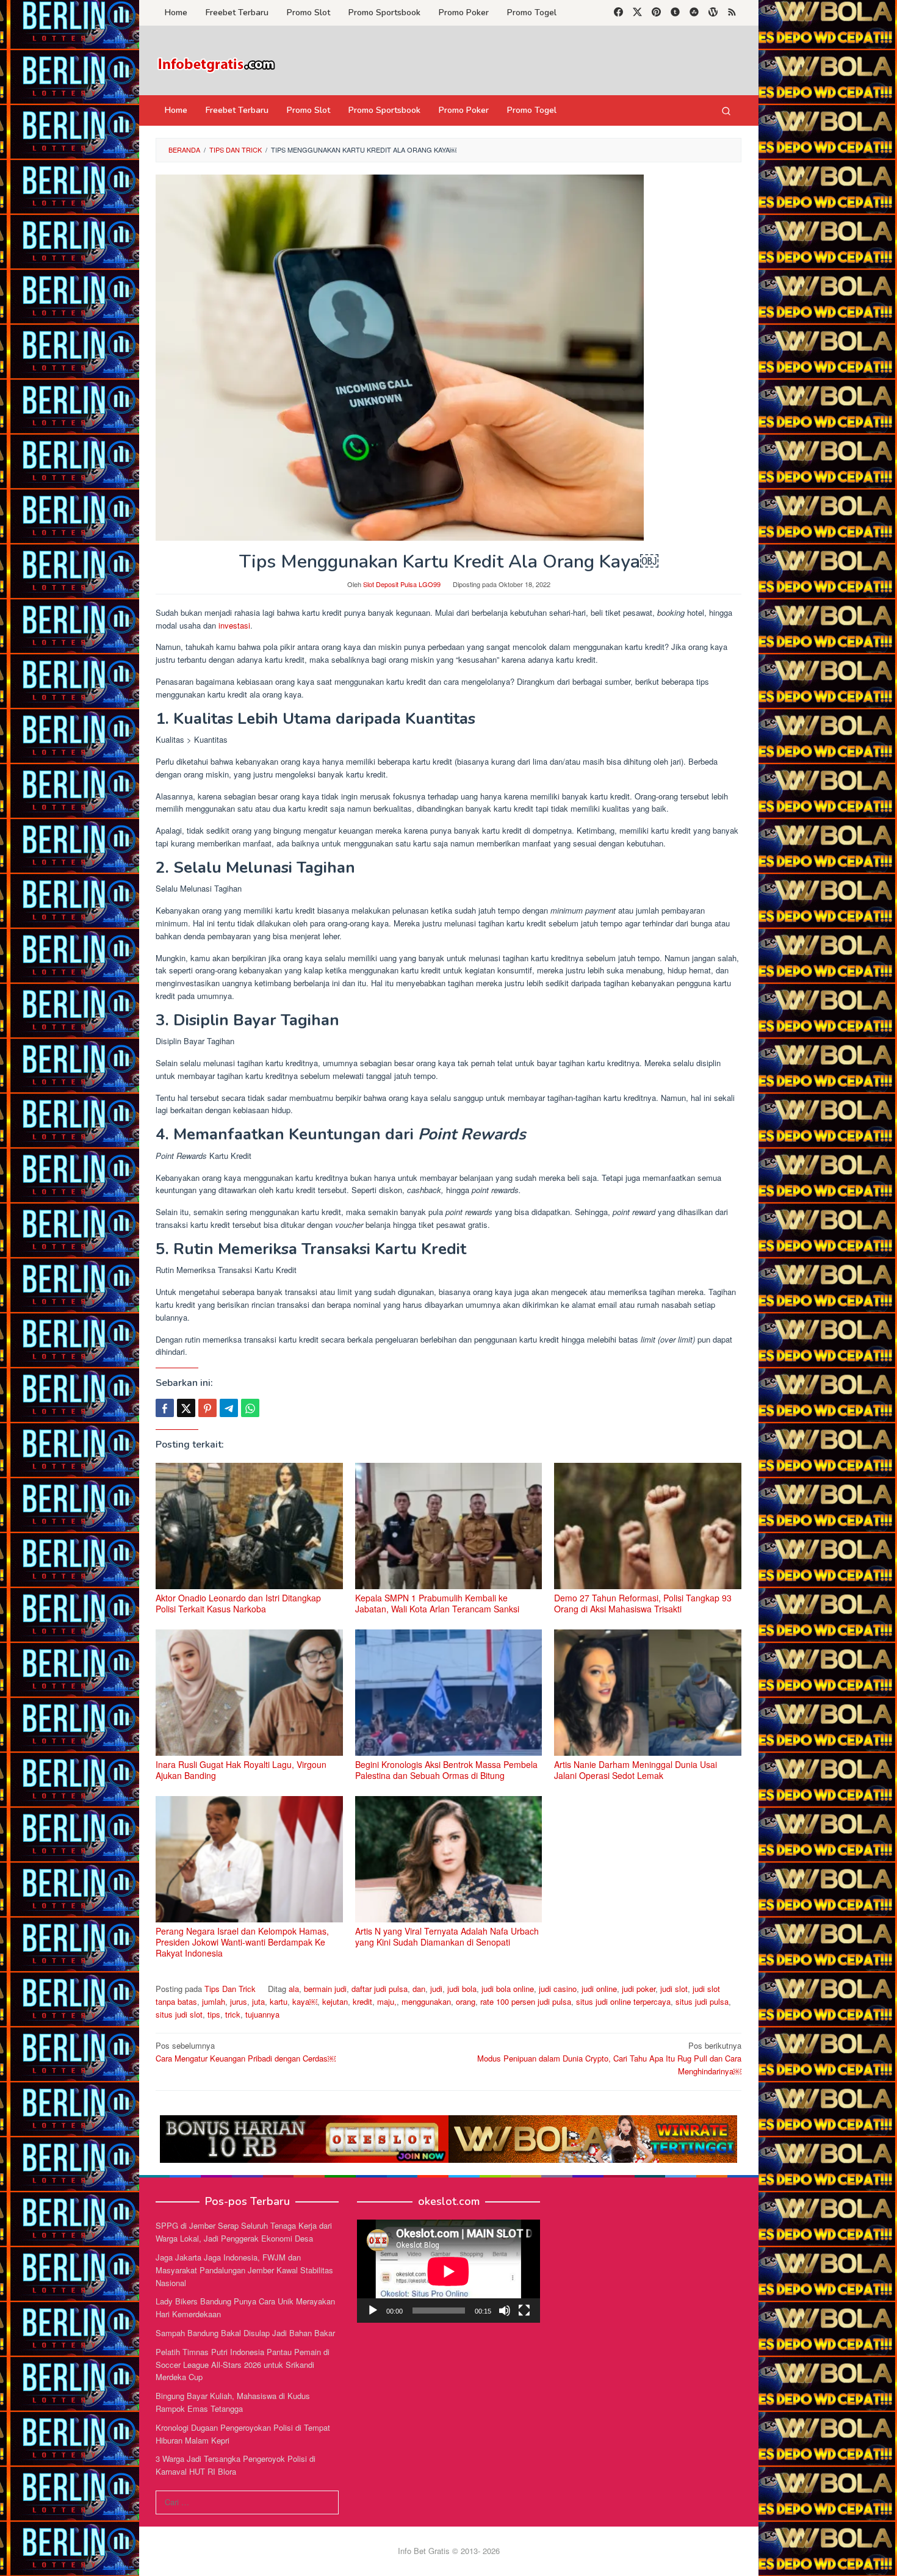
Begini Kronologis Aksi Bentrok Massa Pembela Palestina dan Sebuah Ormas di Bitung (446, 1770)
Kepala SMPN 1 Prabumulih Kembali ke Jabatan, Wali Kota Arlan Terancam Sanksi (437, 1603)
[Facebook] (618, 13)
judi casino (558, 1989)
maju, (387, 2001)
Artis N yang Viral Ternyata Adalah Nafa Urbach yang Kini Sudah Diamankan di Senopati (447, 1936)
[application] (448, 2271)
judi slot (674, 1989)
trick (233, 2014)
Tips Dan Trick (230, 1989)
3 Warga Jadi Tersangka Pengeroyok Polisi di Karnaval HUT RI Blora (236, 2465)
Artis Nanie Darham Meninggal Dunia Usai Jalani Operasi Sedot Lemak (636, 1770)
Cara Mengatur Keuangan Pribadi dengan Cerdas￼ (246, 2052)
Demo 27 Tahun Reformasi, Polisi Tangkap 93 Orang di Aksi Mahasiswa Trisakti (643, 1603)
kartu (279, 2001)
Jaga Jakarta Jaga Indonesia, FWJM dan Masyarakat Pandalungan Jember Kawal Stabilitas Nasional (244, 2270)
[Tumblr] (675, 13)
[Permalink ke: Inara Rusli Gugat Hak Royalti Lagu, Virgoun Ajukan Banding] (249, 1693)
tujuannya (262, 2014)
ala (294, 1989)
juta (258, 2001)
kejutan (335, 2001)
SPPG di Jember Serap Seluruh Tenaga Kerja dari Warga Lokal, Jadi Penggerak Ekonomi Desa (244, 2232)
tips (214, 2014)
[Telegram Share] (229, 1408)
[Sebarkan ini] (165, 1408)
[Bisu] (505, 2311)
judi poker (639, 1989)
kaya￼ (305, 2001)
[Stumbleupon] (694, 13)
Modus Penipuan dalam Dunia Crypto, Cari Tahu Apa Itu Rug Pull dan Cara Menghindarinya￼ (609, 2058)
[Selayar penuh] (524, 2311)
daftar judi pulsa (380, 1989)
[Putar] (373, 2311)
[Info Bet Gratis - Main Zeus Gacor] (217, 64)
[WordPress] (713, 13)
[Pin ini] (207, 1408)
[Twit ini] (186, 1408)
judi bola (462, 1989)
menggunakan (426, 2001)
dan (419, 1989)
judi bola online (508, 1989)
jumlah (214, 2001)
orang (466, 2001)
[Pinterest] (656, 13)
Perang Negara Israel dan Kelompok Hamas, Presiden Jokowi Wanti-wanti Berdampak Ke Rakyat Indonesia (242, 1942)
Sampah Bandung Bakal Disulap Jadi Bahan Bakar (245, 2333)
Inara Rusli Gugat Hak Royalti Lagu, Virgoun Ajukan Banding (241, 1770)
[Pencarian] (726, 110)
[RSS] (732, 13)
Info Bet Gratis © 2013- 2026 (449, 2551)
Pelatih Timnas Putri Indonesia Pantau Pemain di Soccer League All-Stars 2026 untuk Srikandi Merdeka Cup (243, 2365)
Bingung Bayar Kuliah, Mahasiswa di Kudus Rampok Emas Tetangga (233, 2402)
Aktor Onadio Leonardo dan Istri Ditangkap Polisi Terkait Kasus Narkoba (238, 1603)
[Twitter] (637, 13)
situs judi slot (179, 2014)
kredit (362, 2001)
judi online (599, 1989)
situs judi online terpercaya (623, 2001)
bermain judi (325, 1989)
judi (436, 1989)
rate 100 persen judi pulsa (526, 2001)
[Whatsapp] (250, 1408)
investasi (234, 625)
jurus (239, 2001)
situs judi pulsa (702, 2001)
